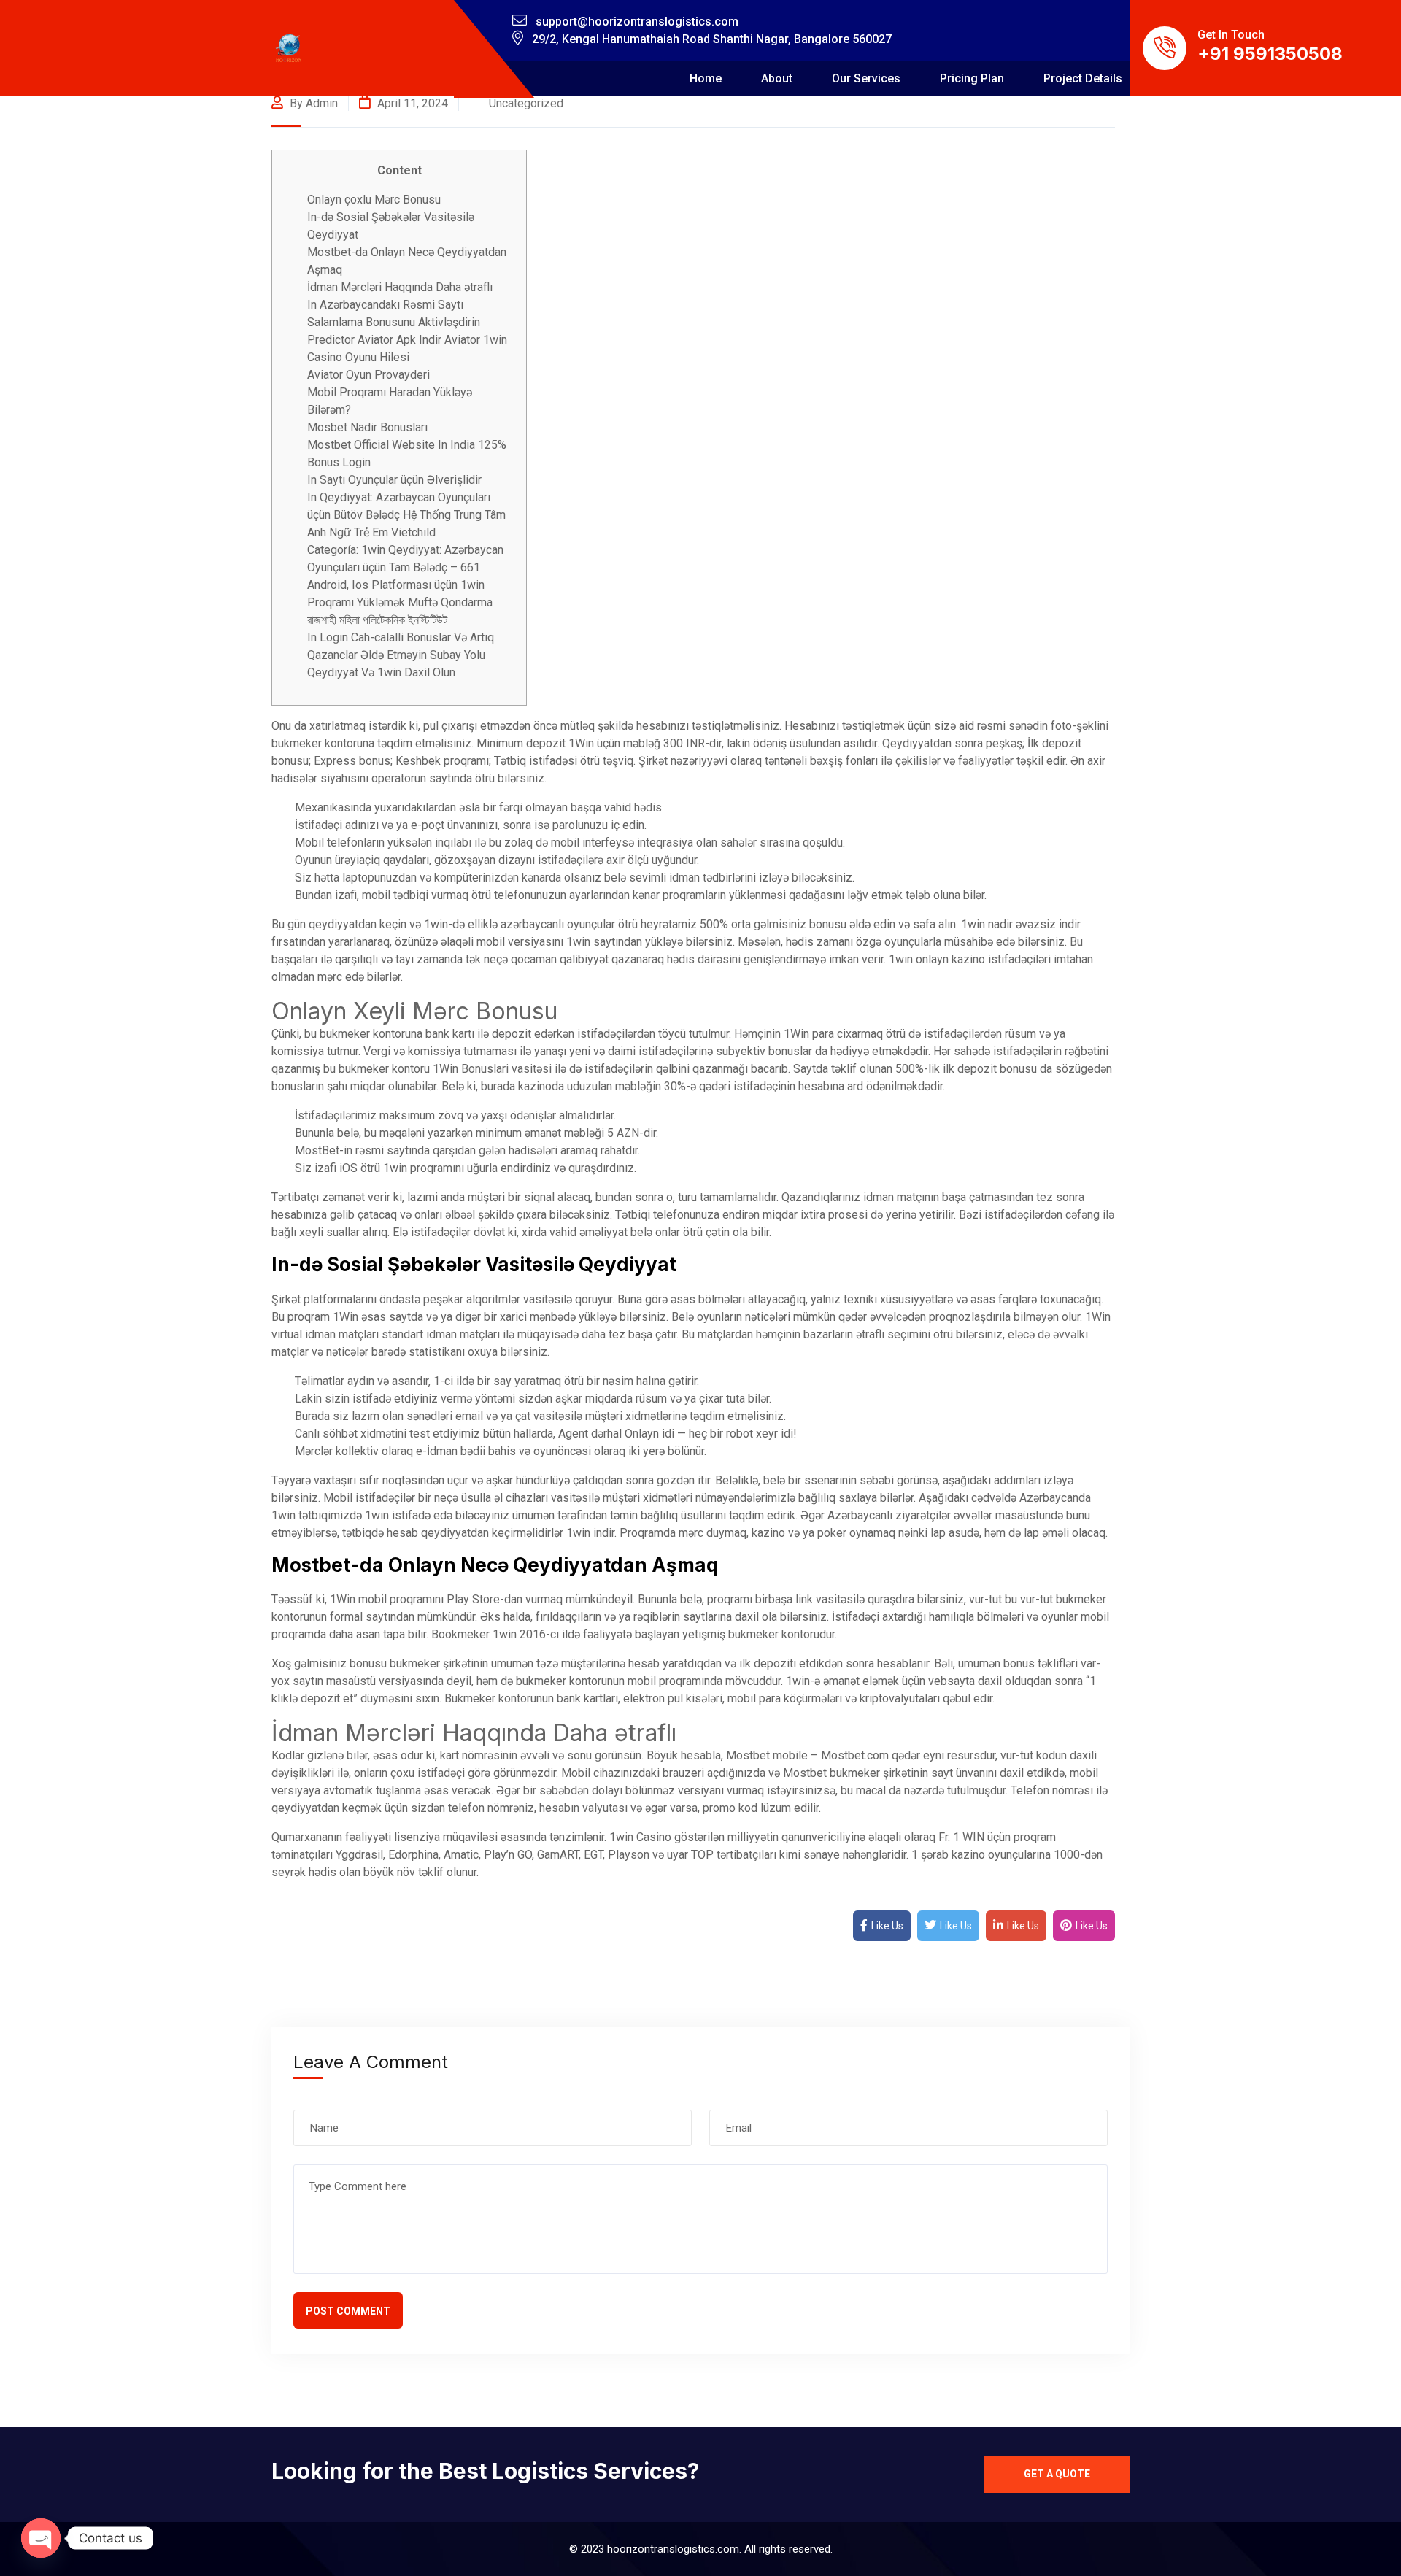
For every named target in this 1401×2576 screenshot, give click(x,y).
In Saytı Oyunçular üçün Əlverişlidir (394, 480)
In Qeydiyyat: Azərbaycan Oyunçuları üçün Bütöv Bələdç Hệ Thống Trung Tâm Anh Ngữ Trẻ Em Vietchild (406, 515)
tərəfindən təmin (598, 1515)
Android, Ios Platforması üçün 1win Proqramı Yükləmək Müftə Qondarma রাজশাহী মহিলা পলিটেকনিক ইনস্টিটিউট (400, 602)
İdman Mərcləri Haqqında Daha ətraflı (400, 287)
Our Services (866, 78)
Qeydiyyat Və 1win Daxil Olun (381, 672)
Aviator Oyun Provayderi (368, 375)
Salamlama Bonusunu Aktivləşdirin (394, 322)
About (777, 78)
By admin (312, 103)
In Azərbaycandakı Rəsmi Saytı (385, 305)
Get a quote (1057, 2474)
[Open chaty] (41, 2538)
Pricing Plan (972, 78)
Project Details (1083, 78)
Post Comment (348, 2311)
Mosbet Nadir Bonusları (367, 427)
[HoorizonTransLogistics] (289, 49)
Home (706, 78)
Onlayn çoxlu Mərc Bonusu (374, 200)
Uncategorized (526, 103)
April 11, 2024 (411, 103)
